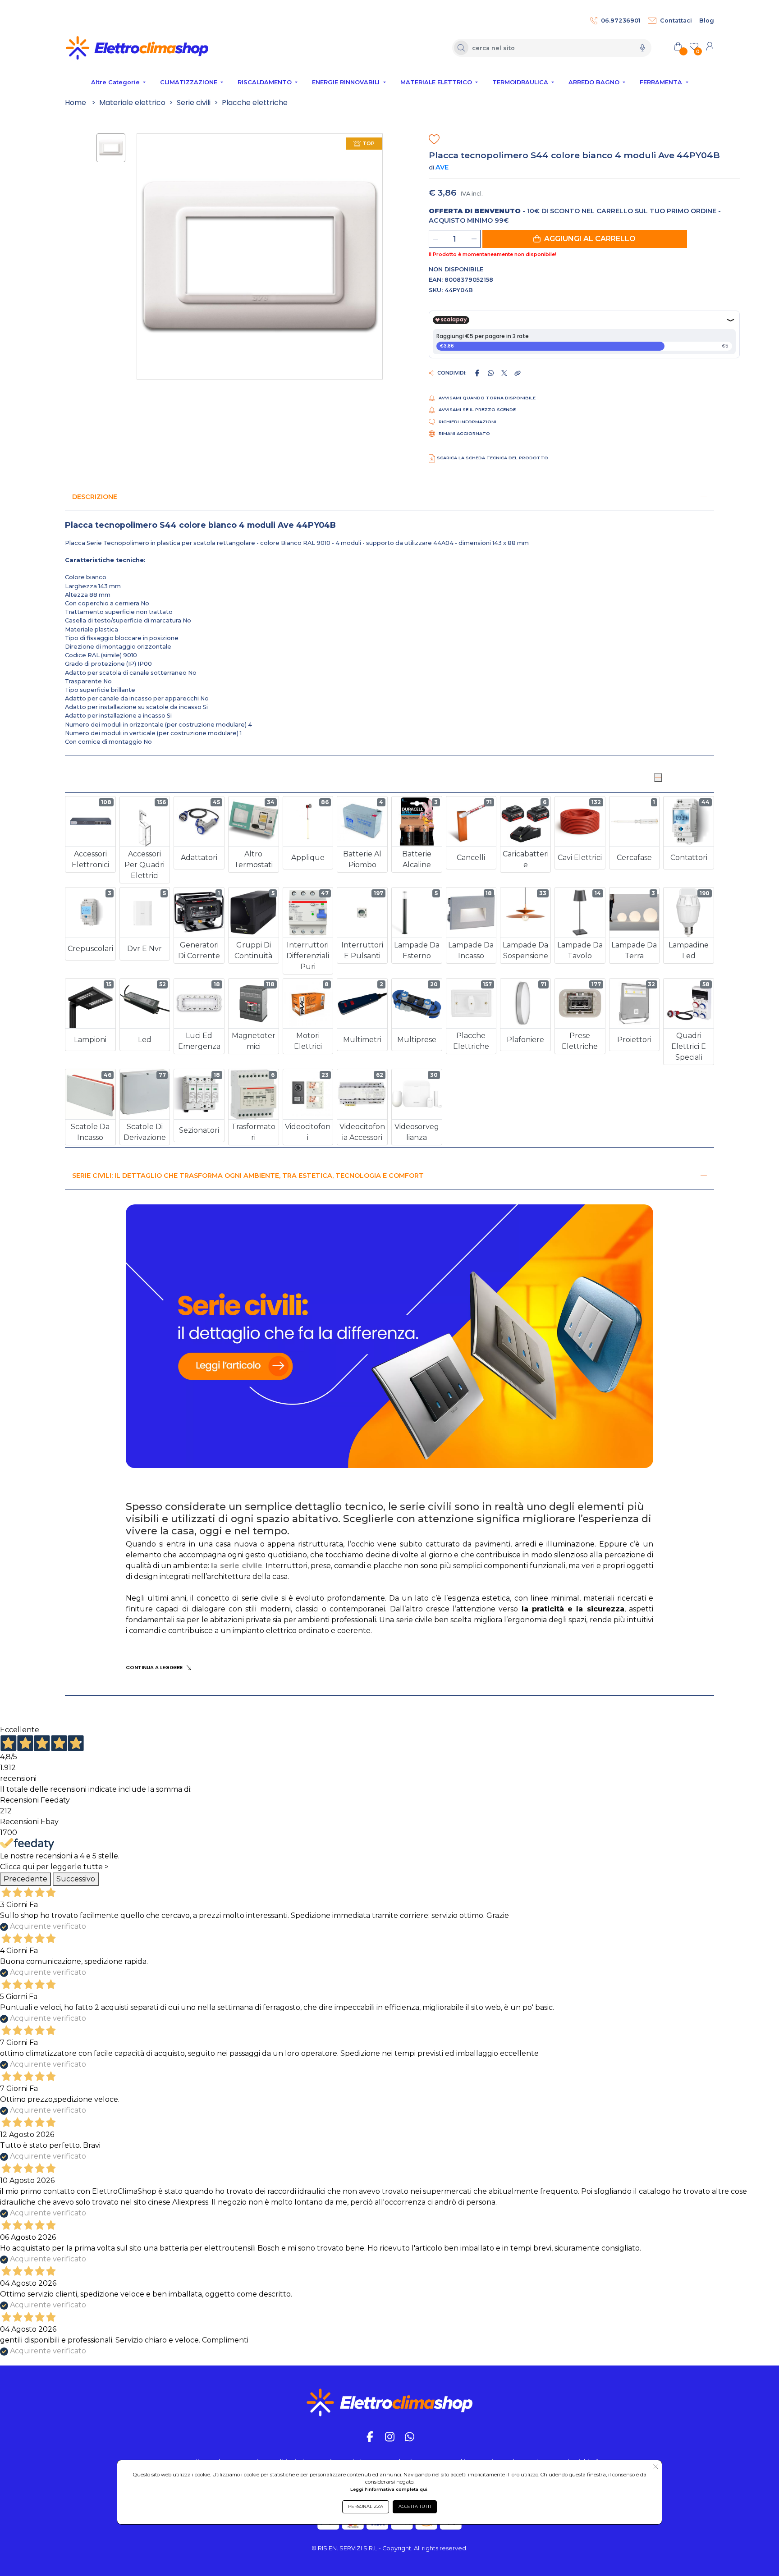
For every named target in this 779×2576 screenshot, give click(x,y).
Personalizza (366, 2506)
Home (76, 103)
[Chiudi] (658, 778)
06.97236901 (621, 21)
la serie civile (237, 1566)
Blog (707, 21)
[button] (585, 239)
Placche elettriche (255, 103)
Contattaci (676, 21)
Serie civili (194, 103)
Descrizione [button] (95, 497)
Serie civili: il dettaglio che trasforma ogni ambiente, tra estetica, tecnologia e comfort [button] (248, 1176)
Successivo (76, 1879)
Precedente (25, 1879)
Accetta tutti (415, 2506)
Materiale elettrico (132, 103)
